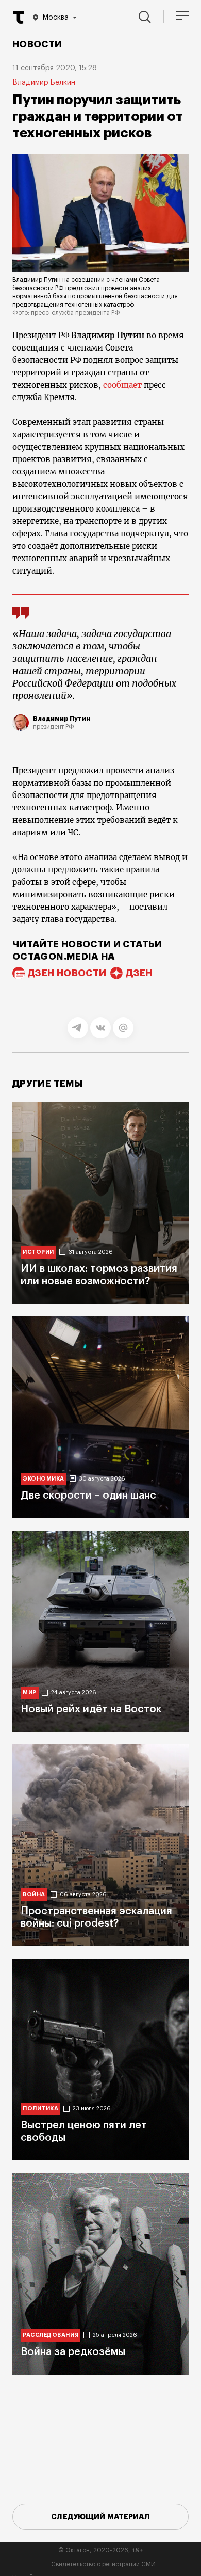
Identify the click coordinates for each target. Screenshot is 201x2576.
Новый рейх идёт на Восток (91, 1709)
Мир (30, 1692)
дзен (139, 973)
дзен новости (67, 973)
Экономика (44, 1479)
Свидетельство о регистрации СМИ (103, 2564)
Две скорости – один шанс (88, 1496)
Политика (40, 2109)
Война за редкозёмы (73, 2352)
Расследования (51, 2335)
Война (34, 1894)
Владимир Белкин (44, 83)
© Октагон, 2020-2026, (101, 2550)
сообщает (122, 385)
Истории (38, 1252)
